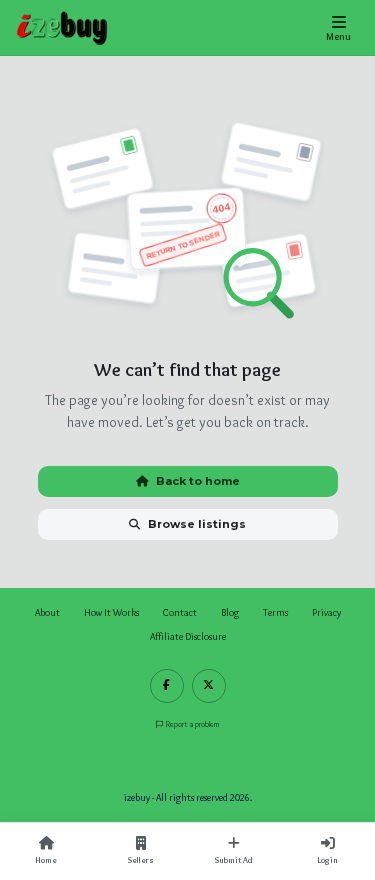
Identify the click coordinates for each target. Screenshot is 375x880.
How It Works (111, 612)
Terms (275, 612)
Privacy (326, 612)
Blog (230, 612)
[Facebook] (167, 686)
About (47, 612)
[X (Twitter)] (209, 686)
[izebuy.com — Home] (62, 28)
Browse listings (197, 524)
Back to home (198, 481)
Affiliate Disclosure (188, 636)
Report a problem (192, 724)
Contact (180, 612)
